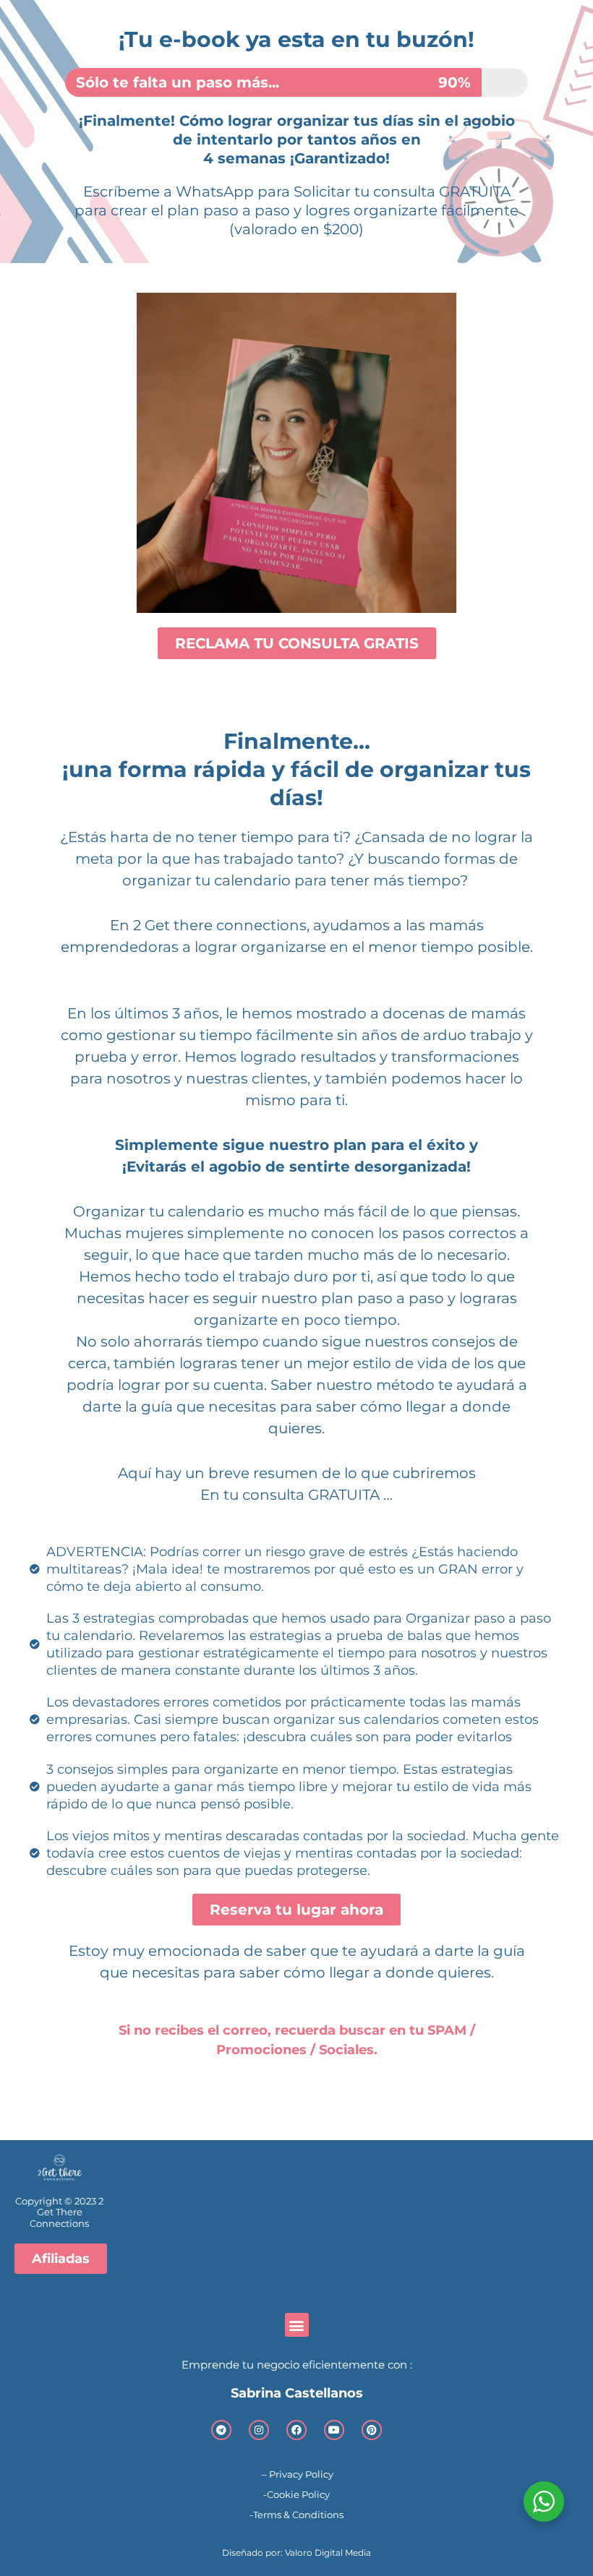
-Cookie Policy (296, 2494)
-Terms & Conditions (296, 2515)
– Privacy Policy (296, 2474)
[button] (297, 2325)
